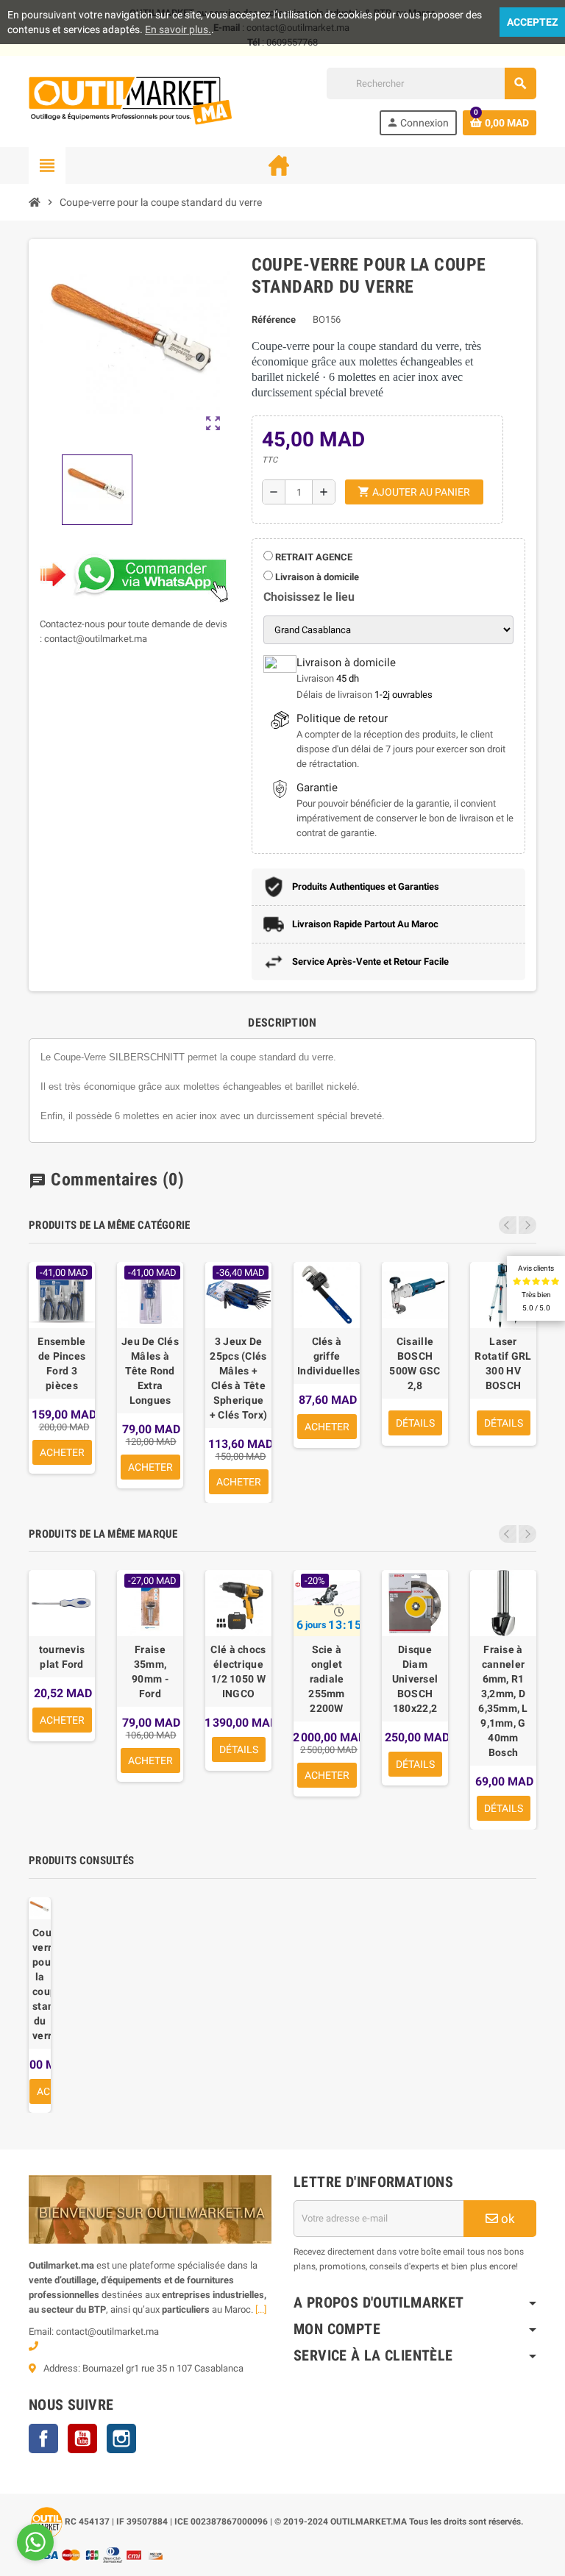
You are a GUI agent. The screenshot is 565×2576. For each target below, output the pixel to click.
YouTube (82, 2438)
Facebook (43, 2438)
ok (507, 2219)
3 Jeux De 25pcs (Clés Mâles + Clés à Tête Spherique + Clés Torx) (238, 1378)
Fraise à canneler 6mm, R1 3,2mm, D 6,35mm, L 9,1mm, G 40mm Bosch (503, 1701)
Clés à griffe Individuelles (327, 1356)
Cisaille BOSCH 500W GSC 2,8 (415, 1363)
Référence (274, 320)
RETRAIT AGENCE (313, 557)
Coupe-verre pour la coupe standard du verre (40, 1984)
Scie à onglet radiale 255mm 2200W (326, 1679)
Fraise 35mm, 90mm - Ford (150, 1671)
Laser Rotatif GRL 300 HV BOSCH (503, 1363)
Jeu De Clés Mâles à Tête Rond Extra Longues (150, 1371)
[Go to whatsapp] (35, 2542)
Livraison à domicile (316, 577)
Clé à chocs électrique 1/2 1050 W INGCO (238, 1671)
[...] (261, 2309)
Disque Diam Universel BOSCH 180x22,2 (415, 1679)
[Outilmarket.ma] (130, 100)
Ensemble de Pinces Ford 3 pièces (61, 1363)
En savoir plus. (178, 29)
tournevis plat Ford (62, 1657)
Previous (508, 1225)
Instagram (121, 2438)
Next (527, 1225)
